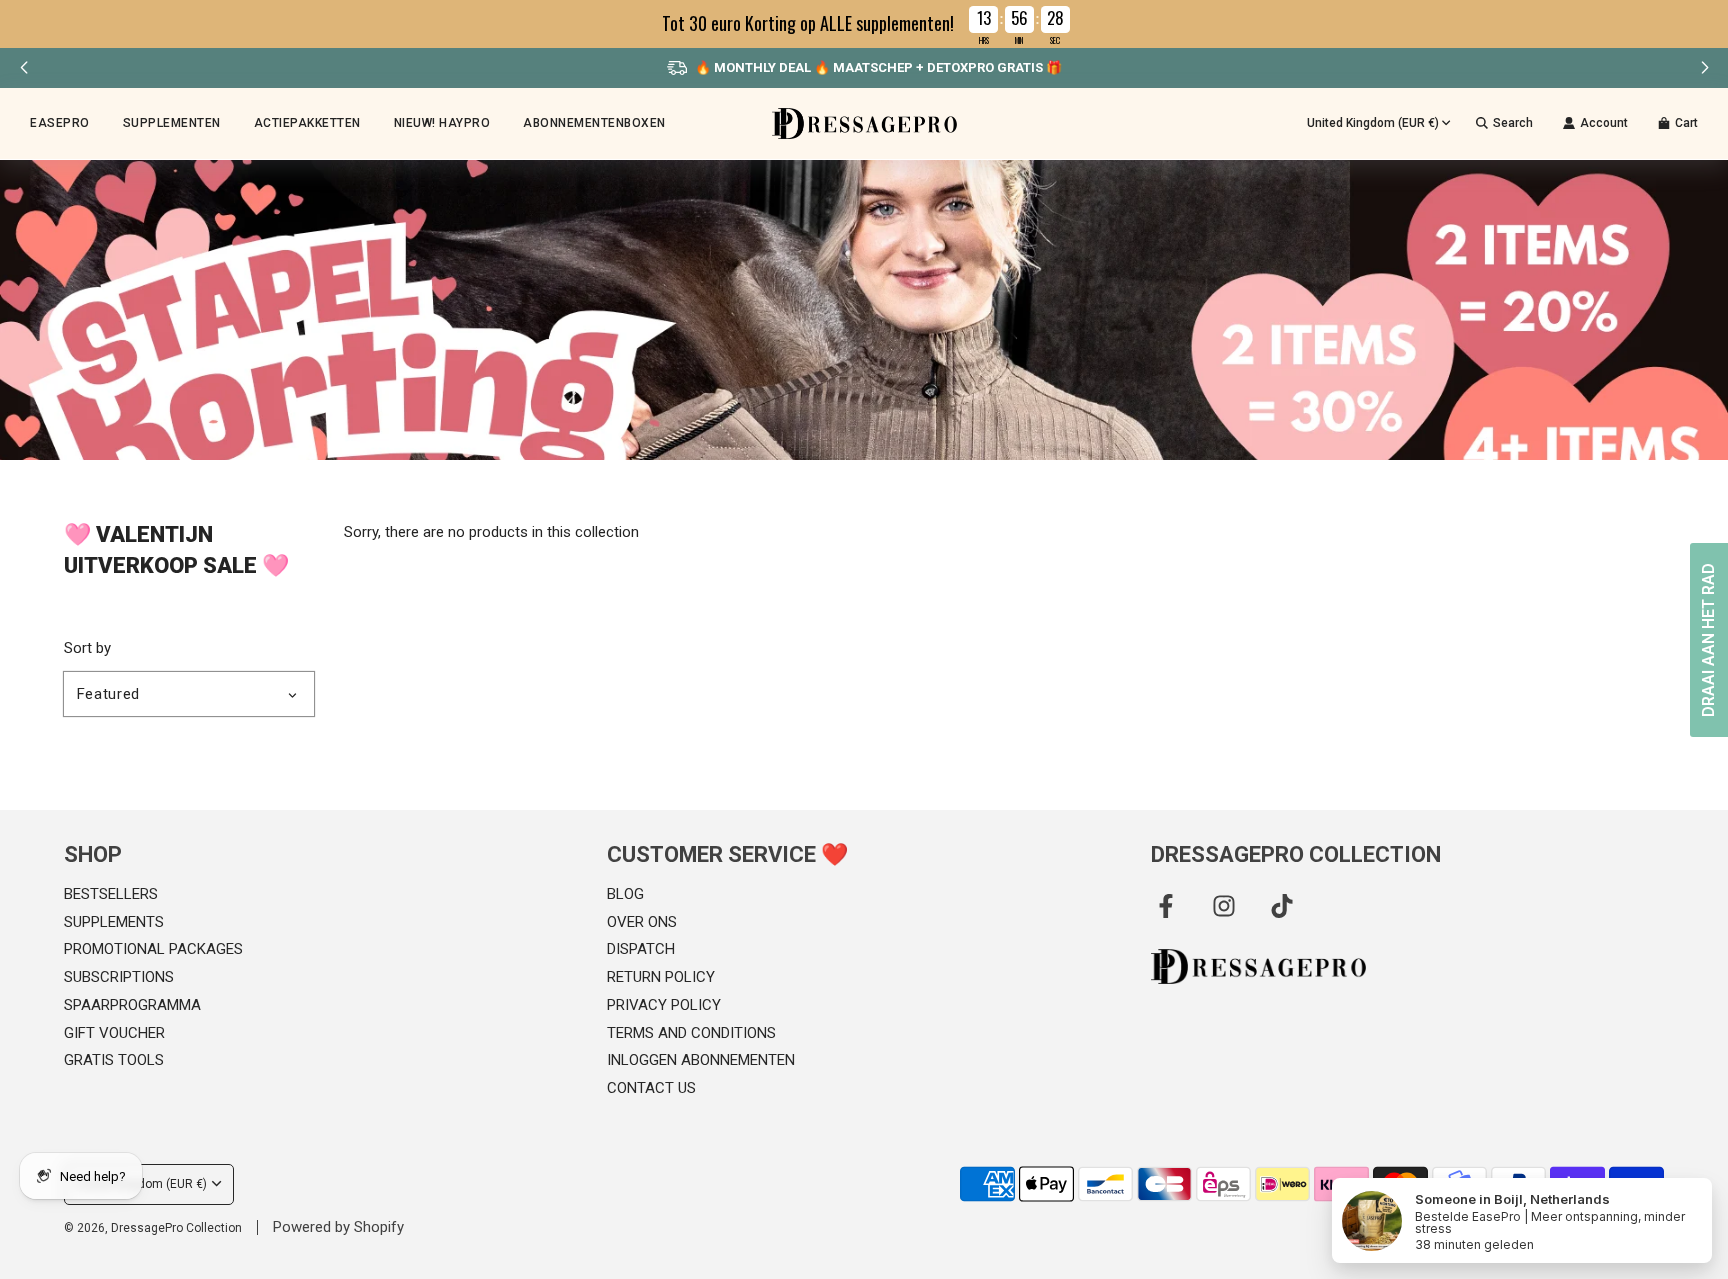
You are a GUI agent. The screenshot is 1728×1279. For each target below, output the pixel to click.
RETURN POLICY (661, 977)
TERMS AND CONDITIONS (691, 1033)
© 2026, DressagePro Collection (153, 1228)
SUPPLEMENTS (114, 922)
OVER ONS (642, 922)
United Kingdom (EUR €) (1373, 123)
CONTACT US (651, 1088)
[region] (864, 24)
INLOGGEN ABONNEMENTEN (701, 1060)
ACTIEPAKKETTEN (307, 123)
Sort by (87, 648)
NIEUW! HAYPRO (442, 123)
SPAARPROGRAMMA (132, 1005)
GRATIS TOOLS (114, 1060)
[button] (1704, 68)
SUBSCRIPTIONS (119, 977)
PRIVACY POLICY (664, 1005)
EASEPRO (60, 123)
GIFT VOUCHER (114, 1033)
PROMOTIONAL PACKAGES (153, 949)
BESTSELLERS (111, 894)
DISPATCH (641, 949)
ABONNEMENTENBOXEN (594, 123)
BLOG (625, 894)
